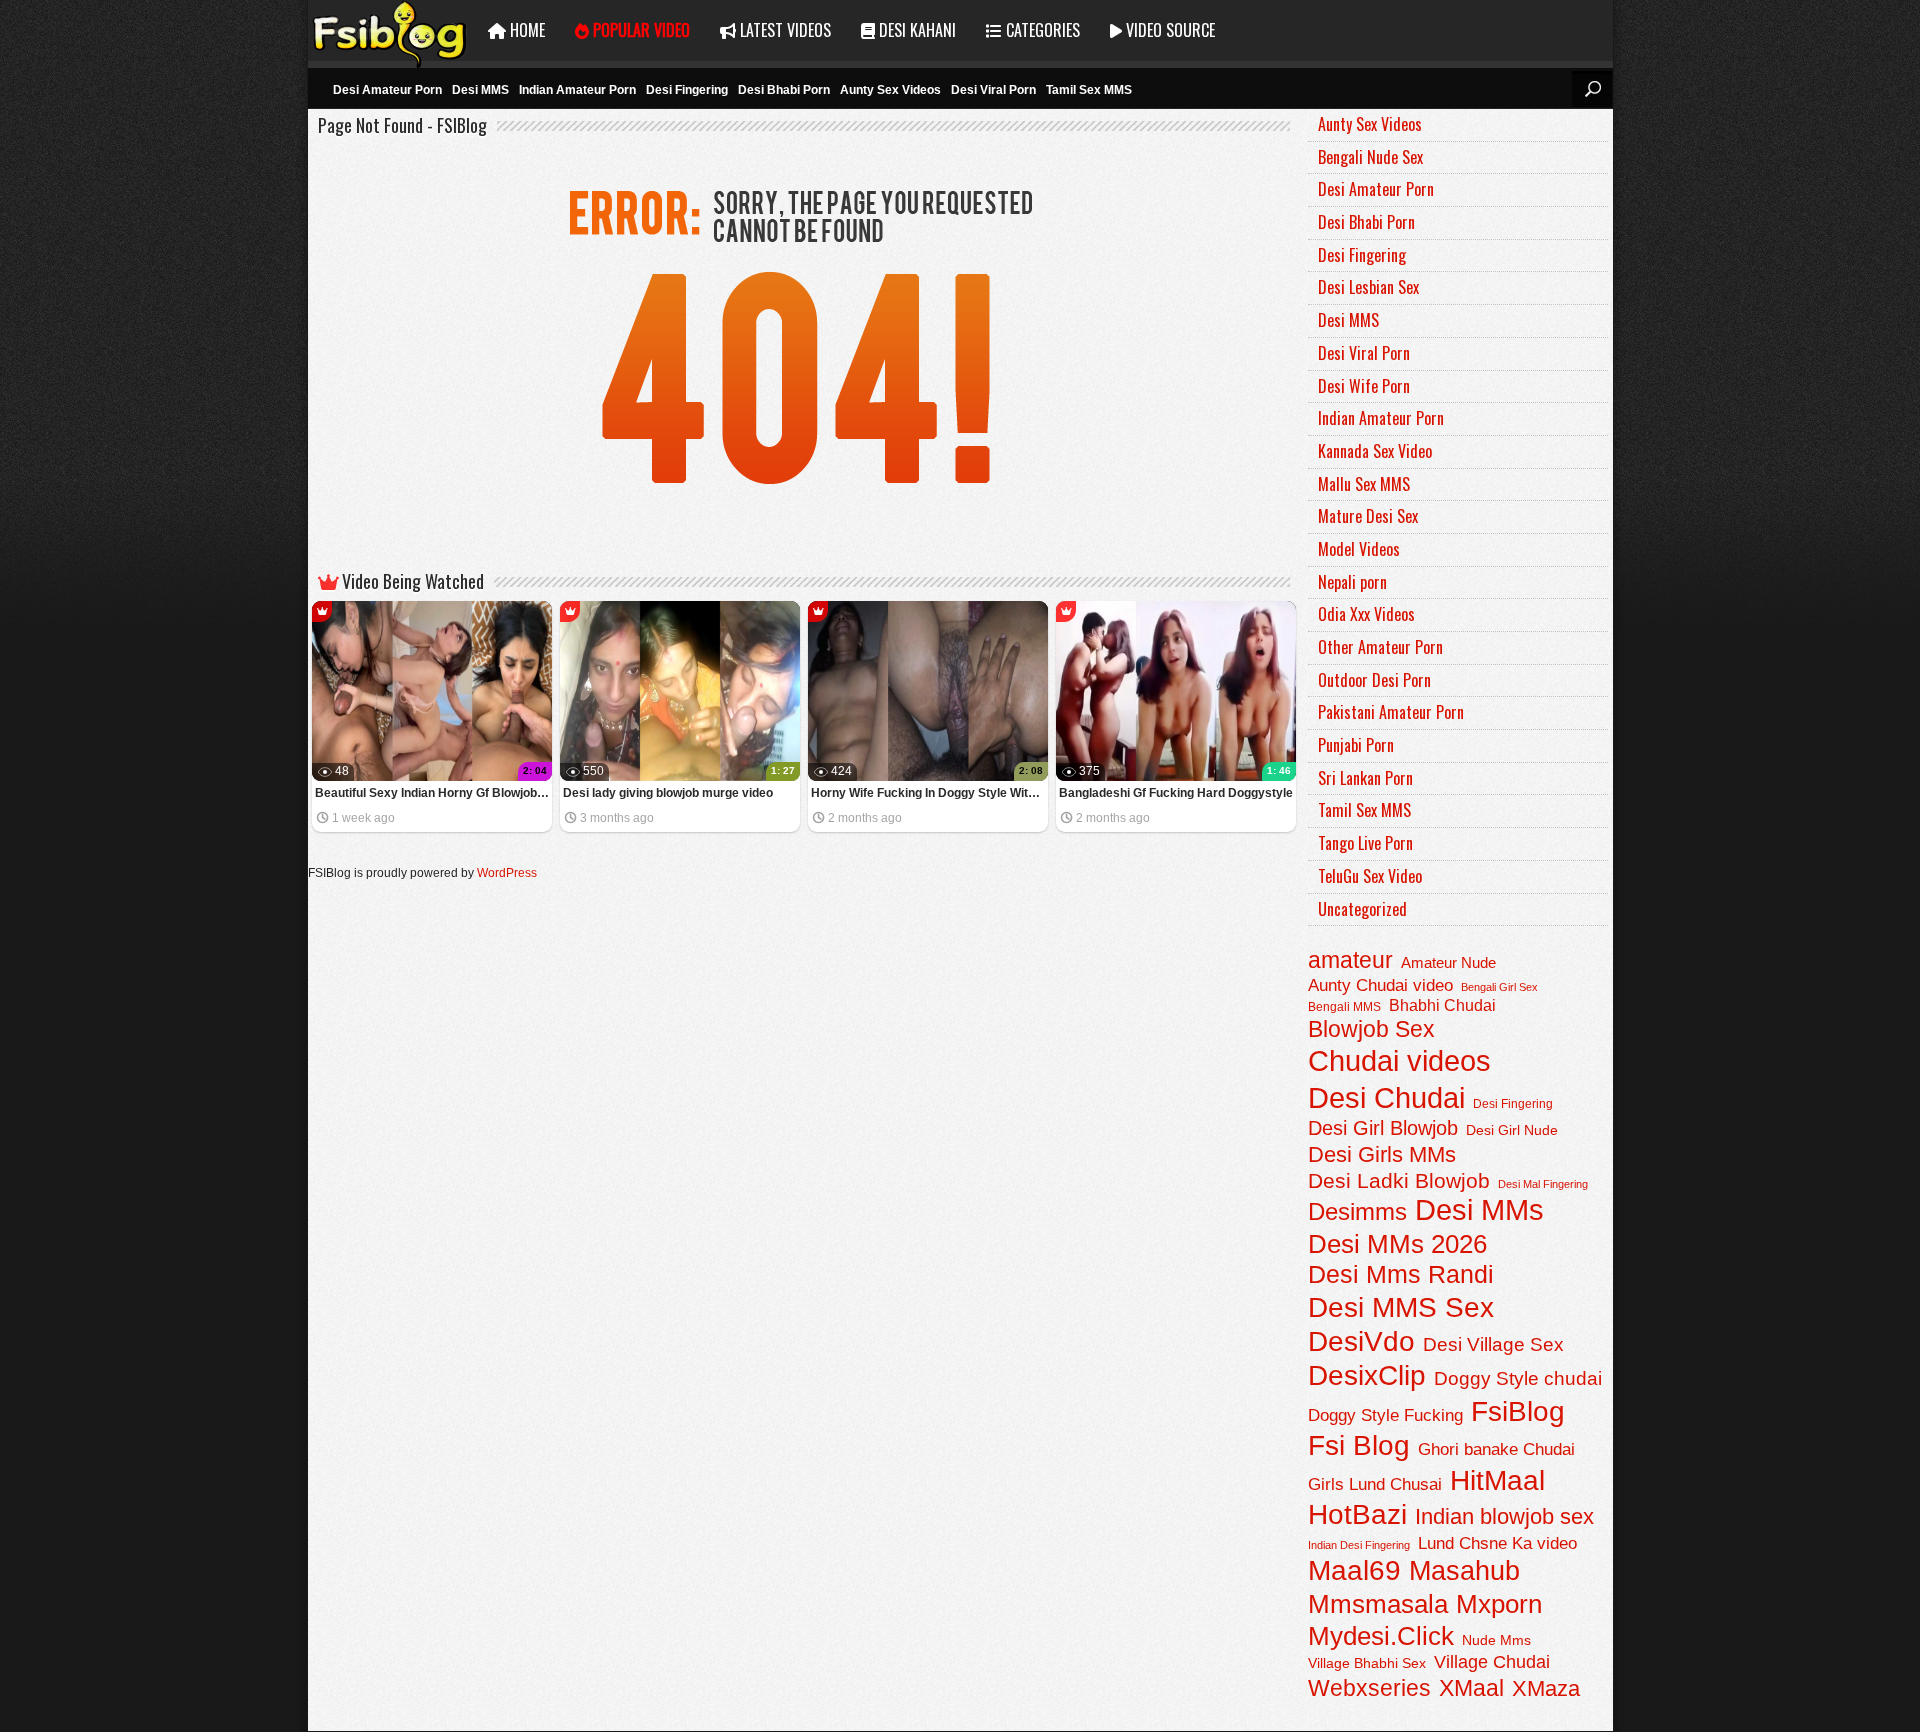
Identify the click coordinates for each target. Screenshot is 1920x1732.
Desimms (1357, 1212)
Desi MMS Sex (1401, 1307)
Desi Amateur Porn (387, 90)
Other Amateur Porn (1380, 647)
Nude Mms (1496, 1640)
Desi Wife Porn (1364, 386)
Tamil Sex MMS (1089, 90)
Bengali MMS (1344, 1007)
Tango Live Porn (1365, 843)
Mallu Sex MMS (1364, 484)
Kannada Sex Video (1375, 451)
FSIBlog (390, 30)
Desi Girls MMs (1382, 1154)
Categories (1041, 30)
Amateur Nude (1448, 962)
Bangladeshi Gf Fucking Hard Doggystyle (1176, 793)
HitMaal (1497, 1480)
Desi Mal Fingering (1543, 1184)
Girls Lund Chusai (1375, 1484)
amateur (1350, 960)
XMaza (1546, 1688)
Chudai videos (1399, 1061)
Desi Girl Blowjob (1383, 1128)
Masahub (1464, 1570)
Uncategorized (1362, 909)
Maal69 (1354, 1570)
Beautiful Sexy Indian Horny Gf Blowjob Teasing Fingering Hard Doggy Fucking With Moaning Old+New (433, 793)
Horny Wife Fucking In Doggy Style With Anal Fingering (929, 793)
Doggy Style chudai (1518, 1378)
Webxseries (1369, 1688)
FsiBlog (1518, 1411)
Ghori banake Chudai (1496, 1449)
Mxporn (1499, 1604)
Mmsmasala (1378, 1604)
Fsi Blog (1359, 1445)
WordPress (507, 873)
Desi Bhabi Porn (784, 90)
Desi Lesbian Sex (1368, 287)
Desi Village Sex (1493, 1344)
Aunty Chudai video (1380, 985)
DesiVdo (1361, 1341)
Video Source (1168, 30)
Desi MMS (480, 90)
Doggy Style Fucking (1385, 1415)
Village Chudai (1492, 1662)
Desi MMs (1479, 1210)
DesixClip (1367, 1375)
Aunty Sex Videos (890, 90)
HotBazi (1357, 1514)
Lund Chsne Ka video (1497, 1543)
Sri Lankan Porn (1365, 778)
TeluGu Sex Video (1370, 876)
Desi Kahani (915, 30)
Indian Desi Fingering (1359, 1545)
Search (1592, 89)
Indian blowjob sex (1504, 1516)
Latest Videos (783, 30)
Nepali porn (1352, 582)
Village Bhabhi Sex (1367, 1663)
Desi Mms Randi (1401, 1274)
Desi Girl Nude (1512, 1130)
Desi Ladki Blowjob (1399, 1180)
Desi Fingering (687, 90)
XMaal (1471, 1688)
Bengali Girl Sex (1499, 987)
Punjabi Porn (1356, 745)
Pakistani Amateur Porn (1391, 712)
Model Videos (1359, 549)
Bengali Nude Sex (1370, 157)
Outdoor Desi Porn (1374, 680)
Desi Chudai (1386, 1097)
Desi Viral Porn (993, 90)
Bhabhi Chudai (1442, 1005)
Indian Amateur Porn (577, 90)
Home (525, 30)
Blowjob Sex (1371, 1029)
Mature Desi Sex (1368, 516)
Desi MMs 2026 (1397, 1244)
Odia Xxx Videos (1366, 614)
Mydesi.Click (1381, 1636)
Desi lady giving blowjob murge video (668, 793)
